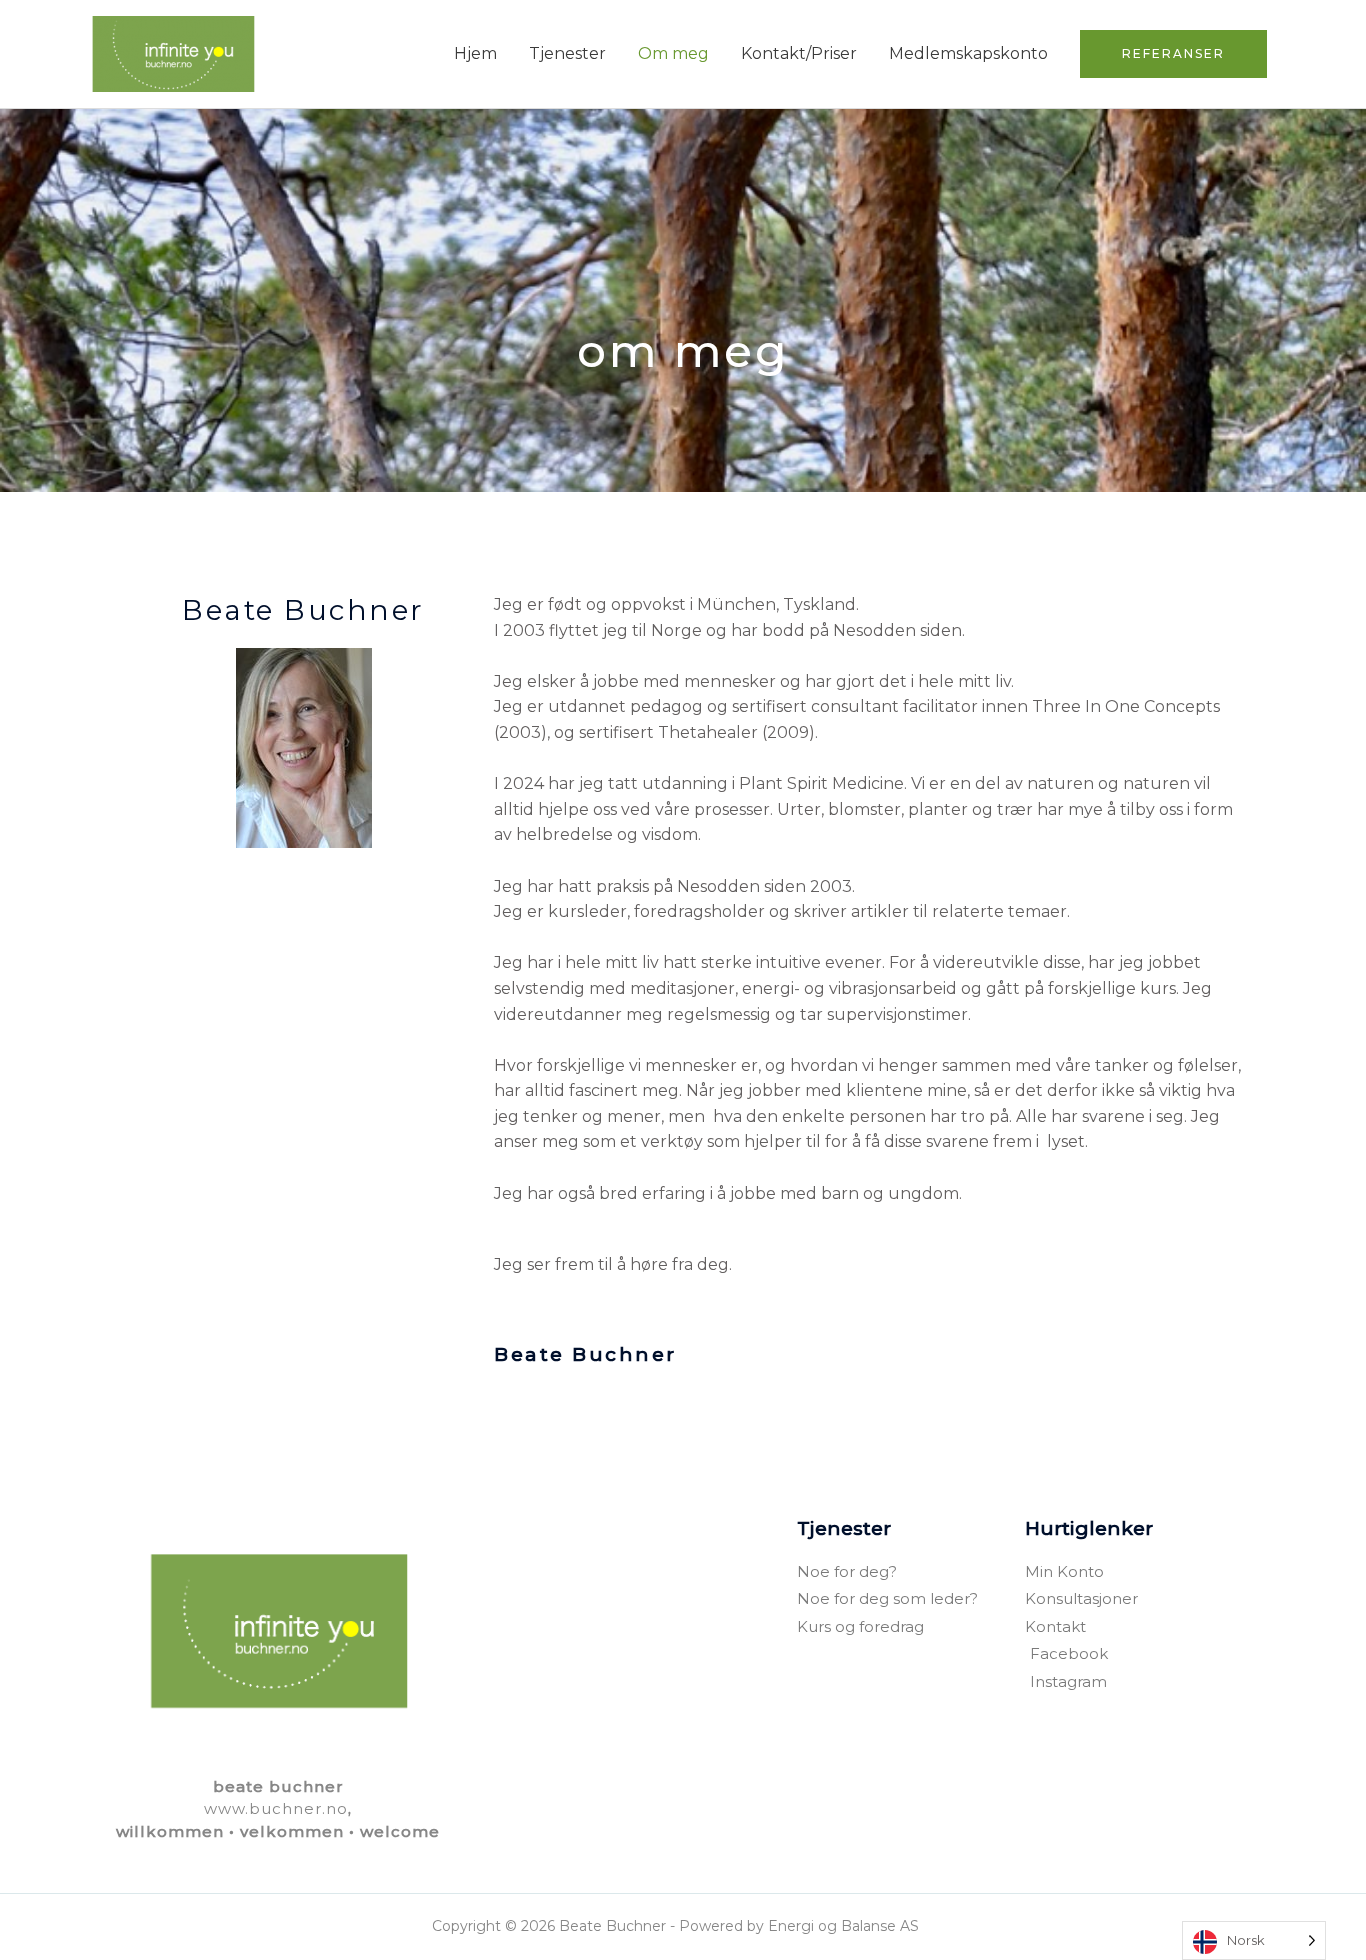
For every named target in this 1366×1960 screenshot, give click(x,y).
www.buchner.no (276, 1808)
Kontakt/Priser (799, 53)
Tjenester (567, 53)
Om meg (673, 53)
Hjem (475, 53)
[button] (1173, 54)
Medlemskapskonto (968, 53)
